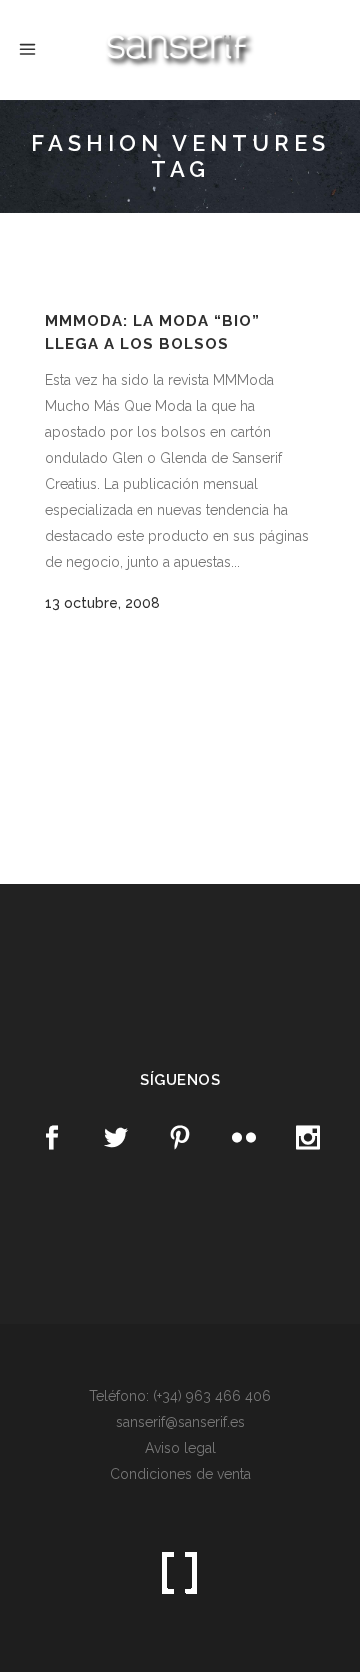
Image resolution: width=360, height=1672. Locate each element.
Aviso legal (180, 1448)
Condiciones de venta (180, 1474)
